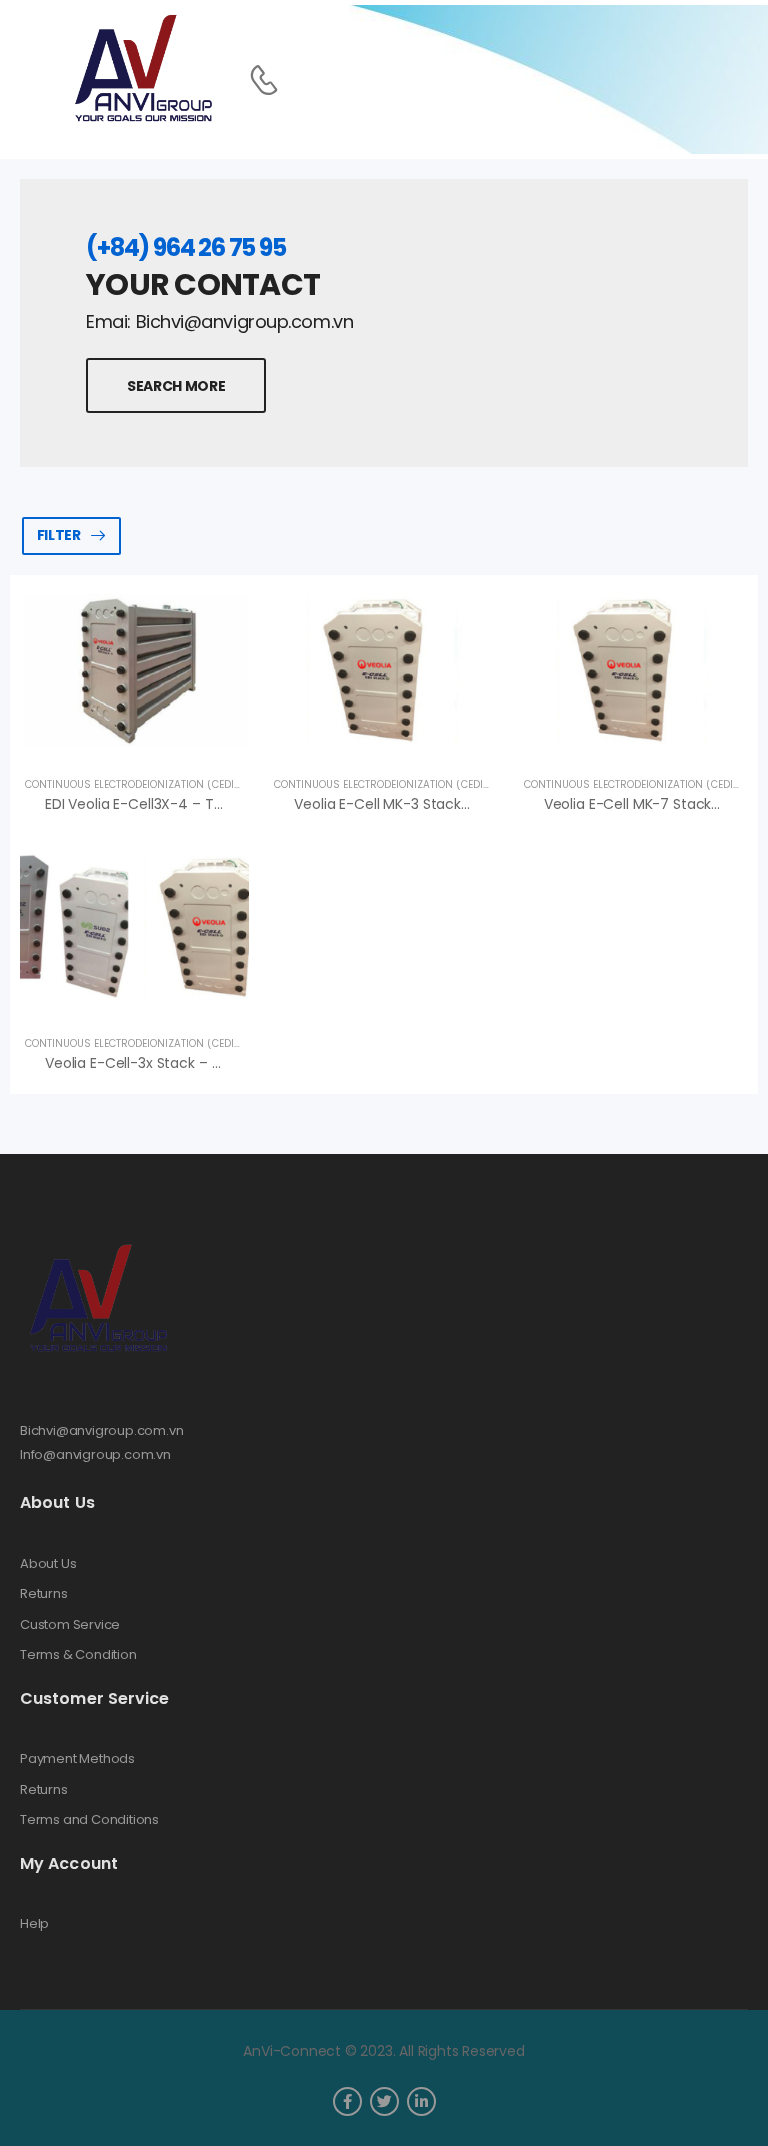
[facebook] (347, 2101)
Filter (59, 535)
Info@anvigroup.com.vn (95, 1454)
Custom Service (70, 1625)
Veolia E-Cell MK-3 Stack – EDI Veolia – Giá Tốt (450, 804)
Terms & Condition (78, 1655)
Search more (176, 386)
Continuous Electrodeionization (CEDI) (132, 784)
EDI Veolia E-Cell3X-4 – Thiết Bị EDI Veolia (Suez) (208, 804)
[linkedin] (421, 2101)
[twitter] (384, 2101)
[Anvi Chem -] (142, 69)
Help (34, 1924)
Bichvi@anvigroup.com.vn (102, 1430)
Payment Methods (77, 1759)
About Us (48, 1564)
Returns (44, 1594)
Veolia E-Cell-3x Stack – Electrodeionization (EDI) (212, 1063)
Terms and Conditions (89, 1820)
